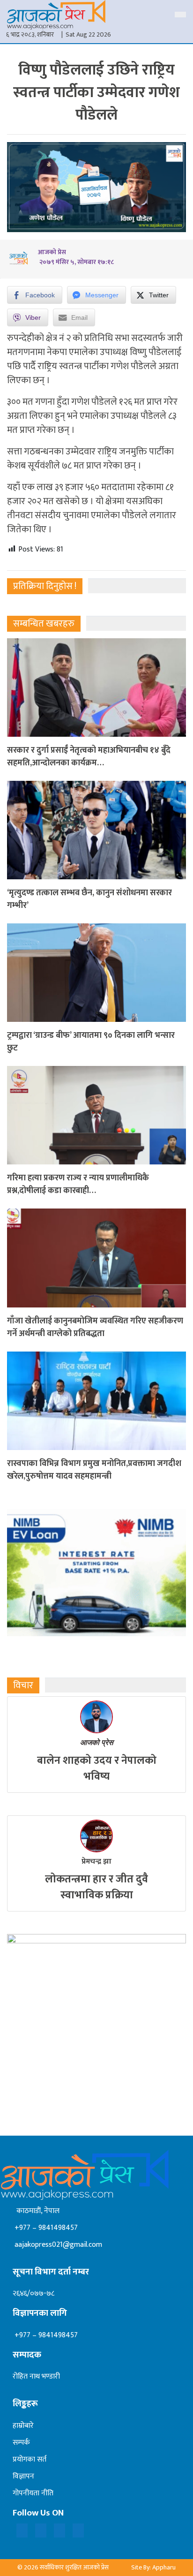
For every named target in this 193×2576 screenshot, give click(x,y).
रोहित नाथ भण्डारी (36, 2376)
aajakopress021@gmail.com (57, 2245)
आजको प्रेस (97, 1742)
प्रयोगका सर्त (30, 2459)
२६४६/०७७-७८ (33, 2293)
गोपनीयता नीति (33, 2493)
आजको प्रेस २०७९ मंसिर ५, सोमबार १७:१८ (76, 257)
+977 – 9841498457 (45, 2228)
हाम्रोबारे (23, 2426)
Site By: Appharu (153, 2567)
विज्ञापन (23, 2476)
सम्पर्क (21, 2443)
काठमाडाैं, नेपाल (36, 2211)
